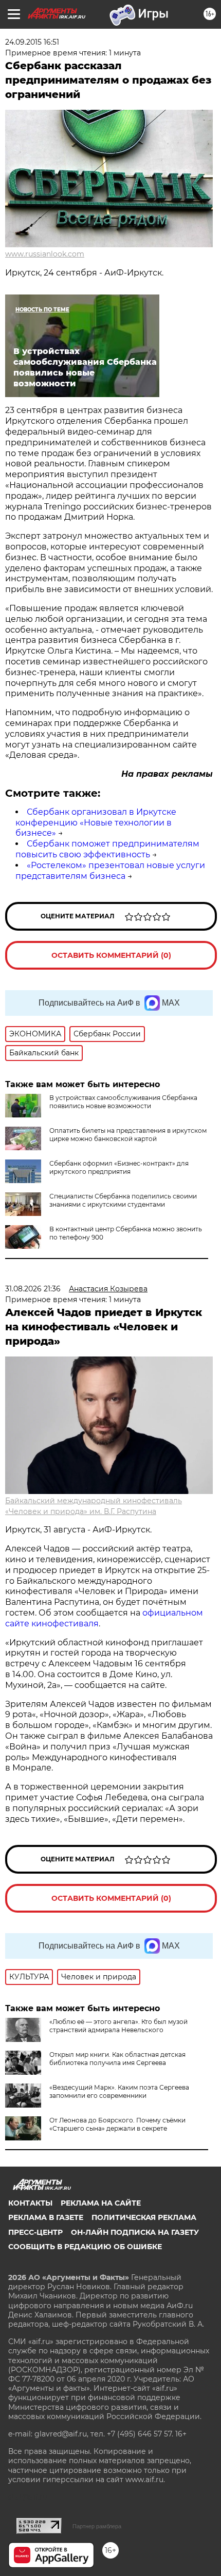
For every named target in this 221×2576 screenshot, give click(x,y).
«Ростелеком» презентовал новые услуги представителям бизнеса (110, 871)
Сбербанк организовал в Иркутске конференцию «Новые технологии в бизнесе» (96, 823)
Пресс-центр (35, 2232)
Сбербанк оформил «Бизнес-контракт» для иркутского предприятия (119, 1167)
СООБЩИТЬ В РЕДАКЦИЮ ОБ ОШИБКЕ (85, 2247)
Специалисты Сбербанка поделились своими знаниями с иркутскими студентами (123, 1200)
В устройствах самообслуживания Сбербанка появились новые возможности (123, 1102)
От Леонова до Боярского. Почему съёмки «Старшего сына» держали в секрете (117, 2124)
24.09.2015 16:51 (32, 42)
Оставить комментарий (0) (111, 955)
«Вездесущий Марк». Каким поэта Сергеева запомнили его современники (119, 2091)
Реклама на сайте (101, 2203)
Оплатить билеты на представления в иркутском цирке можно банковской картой (128, 1135)
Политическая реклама (144, 2217)
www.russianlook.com (45, 254)
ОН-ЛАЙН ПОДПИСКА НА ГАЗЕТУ (135, 2232)
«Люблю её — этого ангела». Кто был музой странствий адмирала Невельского (118, 2026)
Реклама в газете (46, 2217)
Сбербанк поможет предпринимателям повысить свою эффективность (107, 849)
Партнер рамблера (97, 2526)
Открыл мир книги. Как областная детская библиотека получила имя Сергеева (117, 2059)
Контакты (30, 2203)
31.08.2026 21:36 (33, 1289)
